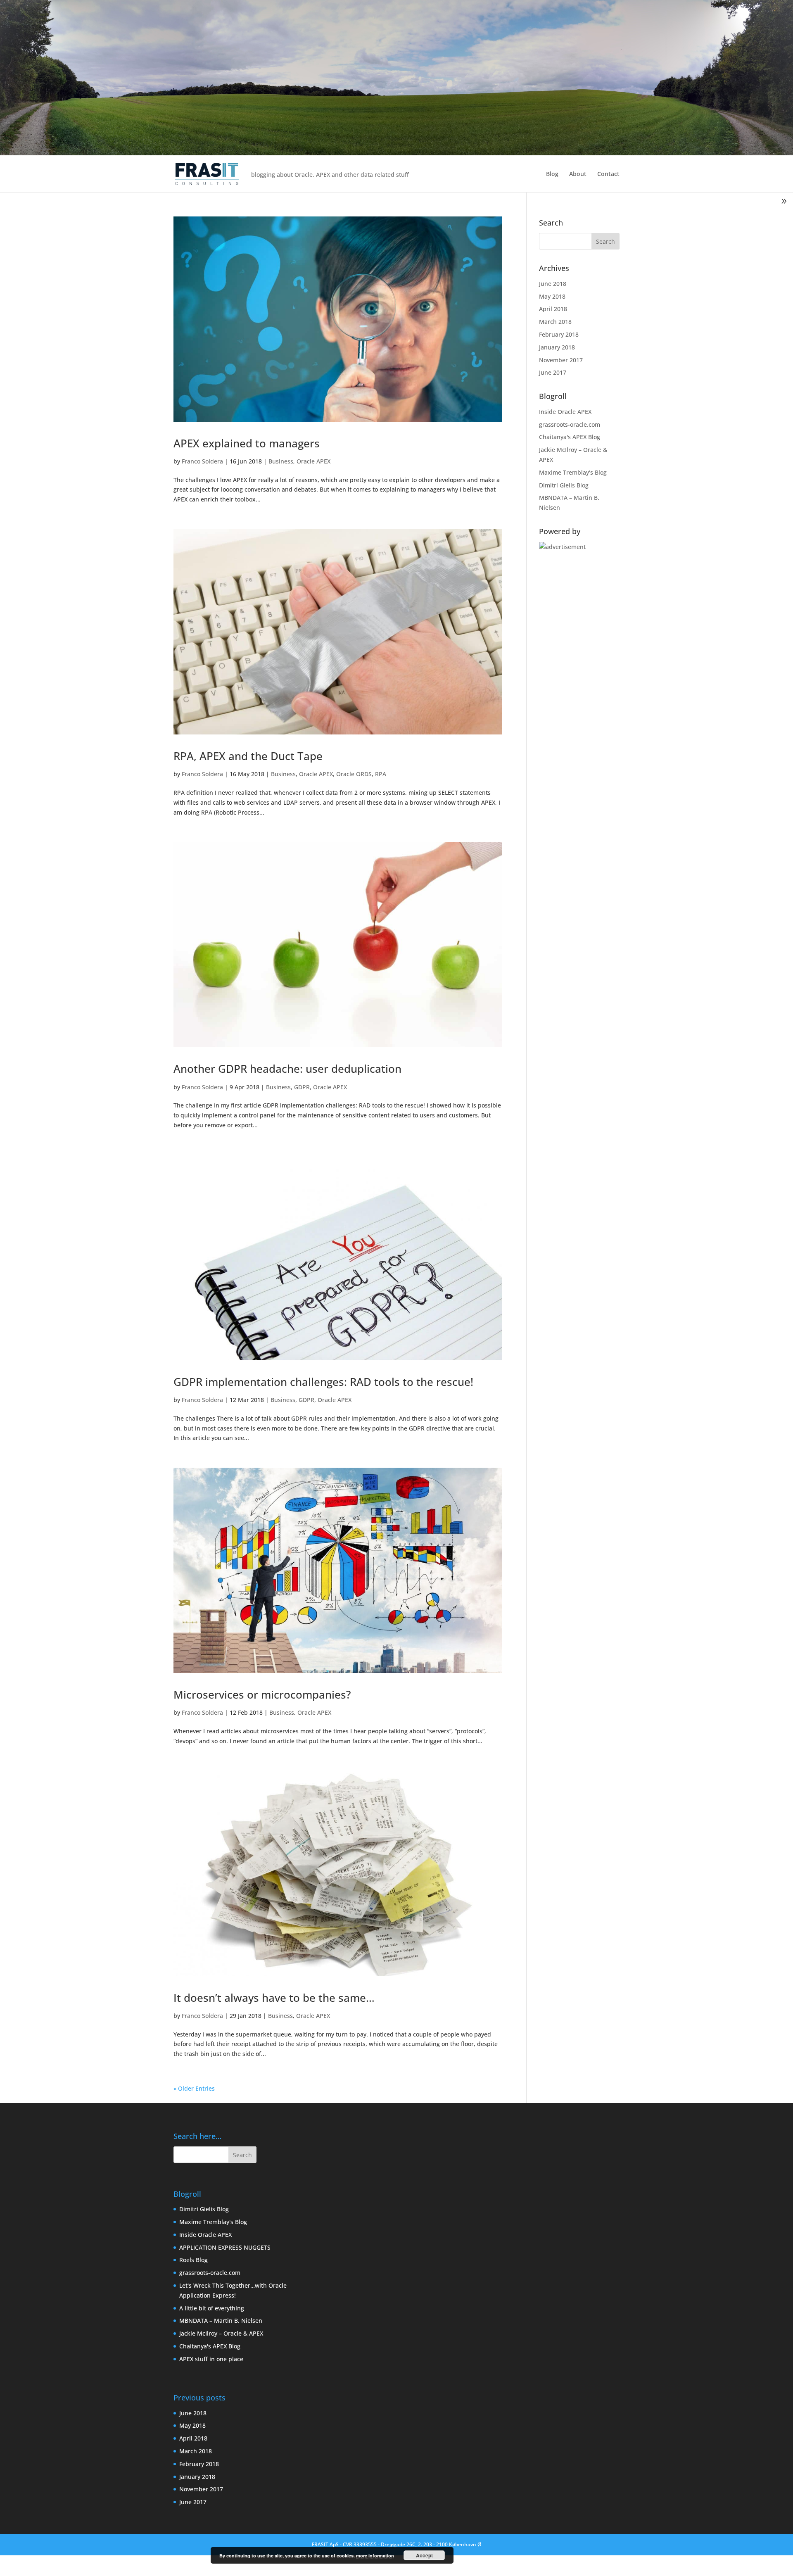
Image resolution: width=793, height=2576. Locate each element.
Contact (608, 174)
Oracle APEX (313, 461)
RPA (381, 774)
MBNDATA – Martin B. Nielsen (221, 2321)
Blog (552, 174)
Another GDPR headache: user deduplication (287, 1069)
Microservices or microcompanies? (262, 1694)
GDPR (302, 1087)
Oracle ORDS (354, 774)
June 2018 (553, 284)
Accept (424, 2555)
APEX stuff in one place (211, 2359)
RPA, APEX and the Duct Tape (248, 756)
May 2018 (552, 296)
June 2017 (553, 372)
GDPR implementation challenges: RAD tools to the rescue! (323, 1382)
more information (375, 2556)
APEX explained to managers (247, 443)
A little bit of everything (212, 2308)
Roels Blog (194, 2260)
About (578, 174)
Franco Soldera (202, 461)
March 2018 (555, 322)
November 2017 (561, 360)
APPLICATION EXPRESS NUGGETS (225, 2247)
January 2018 (557, 347)
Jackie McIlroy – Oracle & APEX (221, 2333)
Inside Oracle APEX (565, 412)
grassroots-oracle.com (570, 424)
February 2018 (559, 334)
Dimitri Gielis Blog (564, 485)
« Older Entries (194, 2088)
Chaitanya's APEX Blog (570, 437)
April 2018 (553, 309)
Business (281, 461)
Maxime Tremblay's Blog (573, 472)
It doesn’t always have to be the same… (274, 1998)
